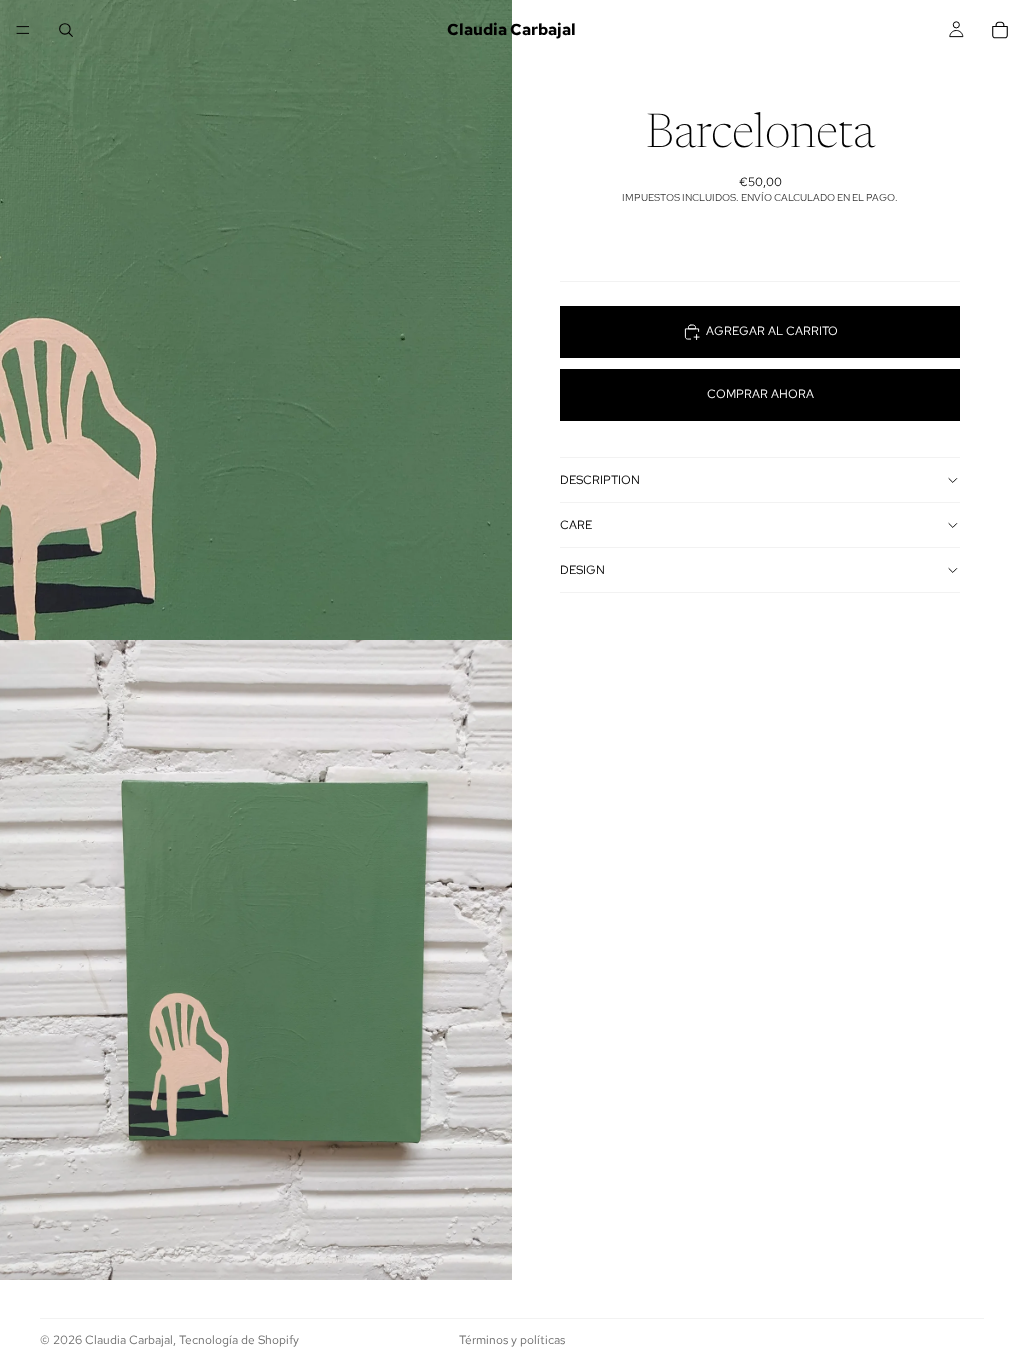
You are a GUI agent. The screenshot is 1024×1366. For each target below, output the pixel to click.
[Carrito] (1000, 30)
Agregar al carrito (772, 331)
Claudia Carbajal (129, 1340)
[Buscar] (66, 30)
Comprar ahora (760, 394)
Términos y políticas (512, 1340)
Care (576, 525)
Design (582, 570)
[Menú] (23, 30)
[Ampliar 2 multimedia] (256, 960)
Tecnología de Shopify (239, 1340)
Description (600, 480)
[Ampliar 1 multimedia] (256, 320)
